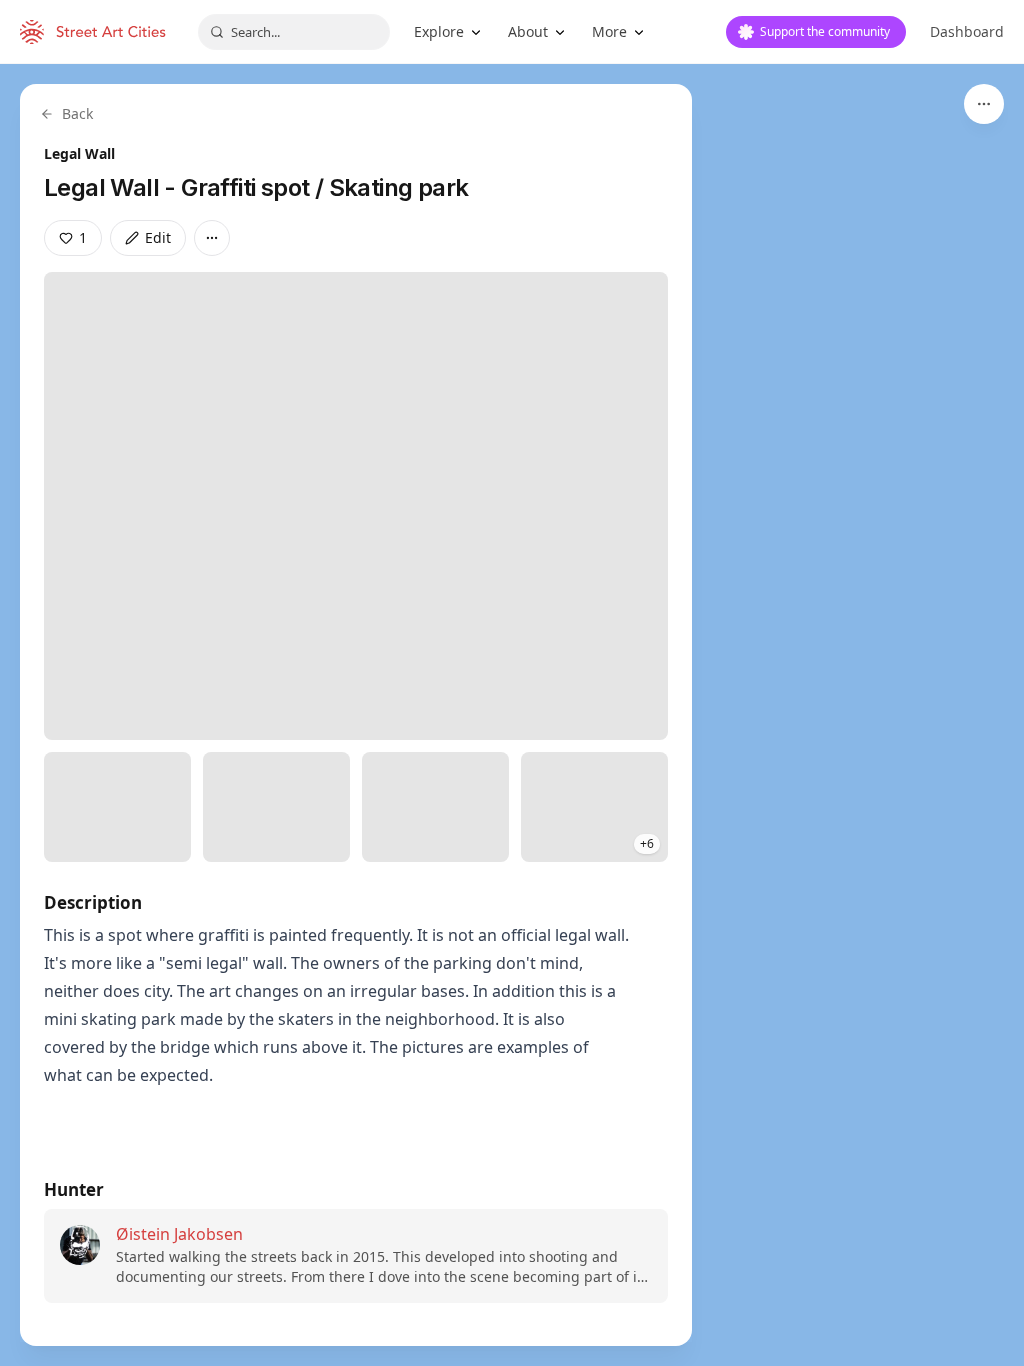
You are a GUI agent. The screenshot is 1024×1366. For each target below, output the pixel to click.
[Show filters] (984, 104)
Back (77, 113)
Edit (158, 237)
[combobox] (294, 32)
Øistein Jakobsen (179, 1234)
